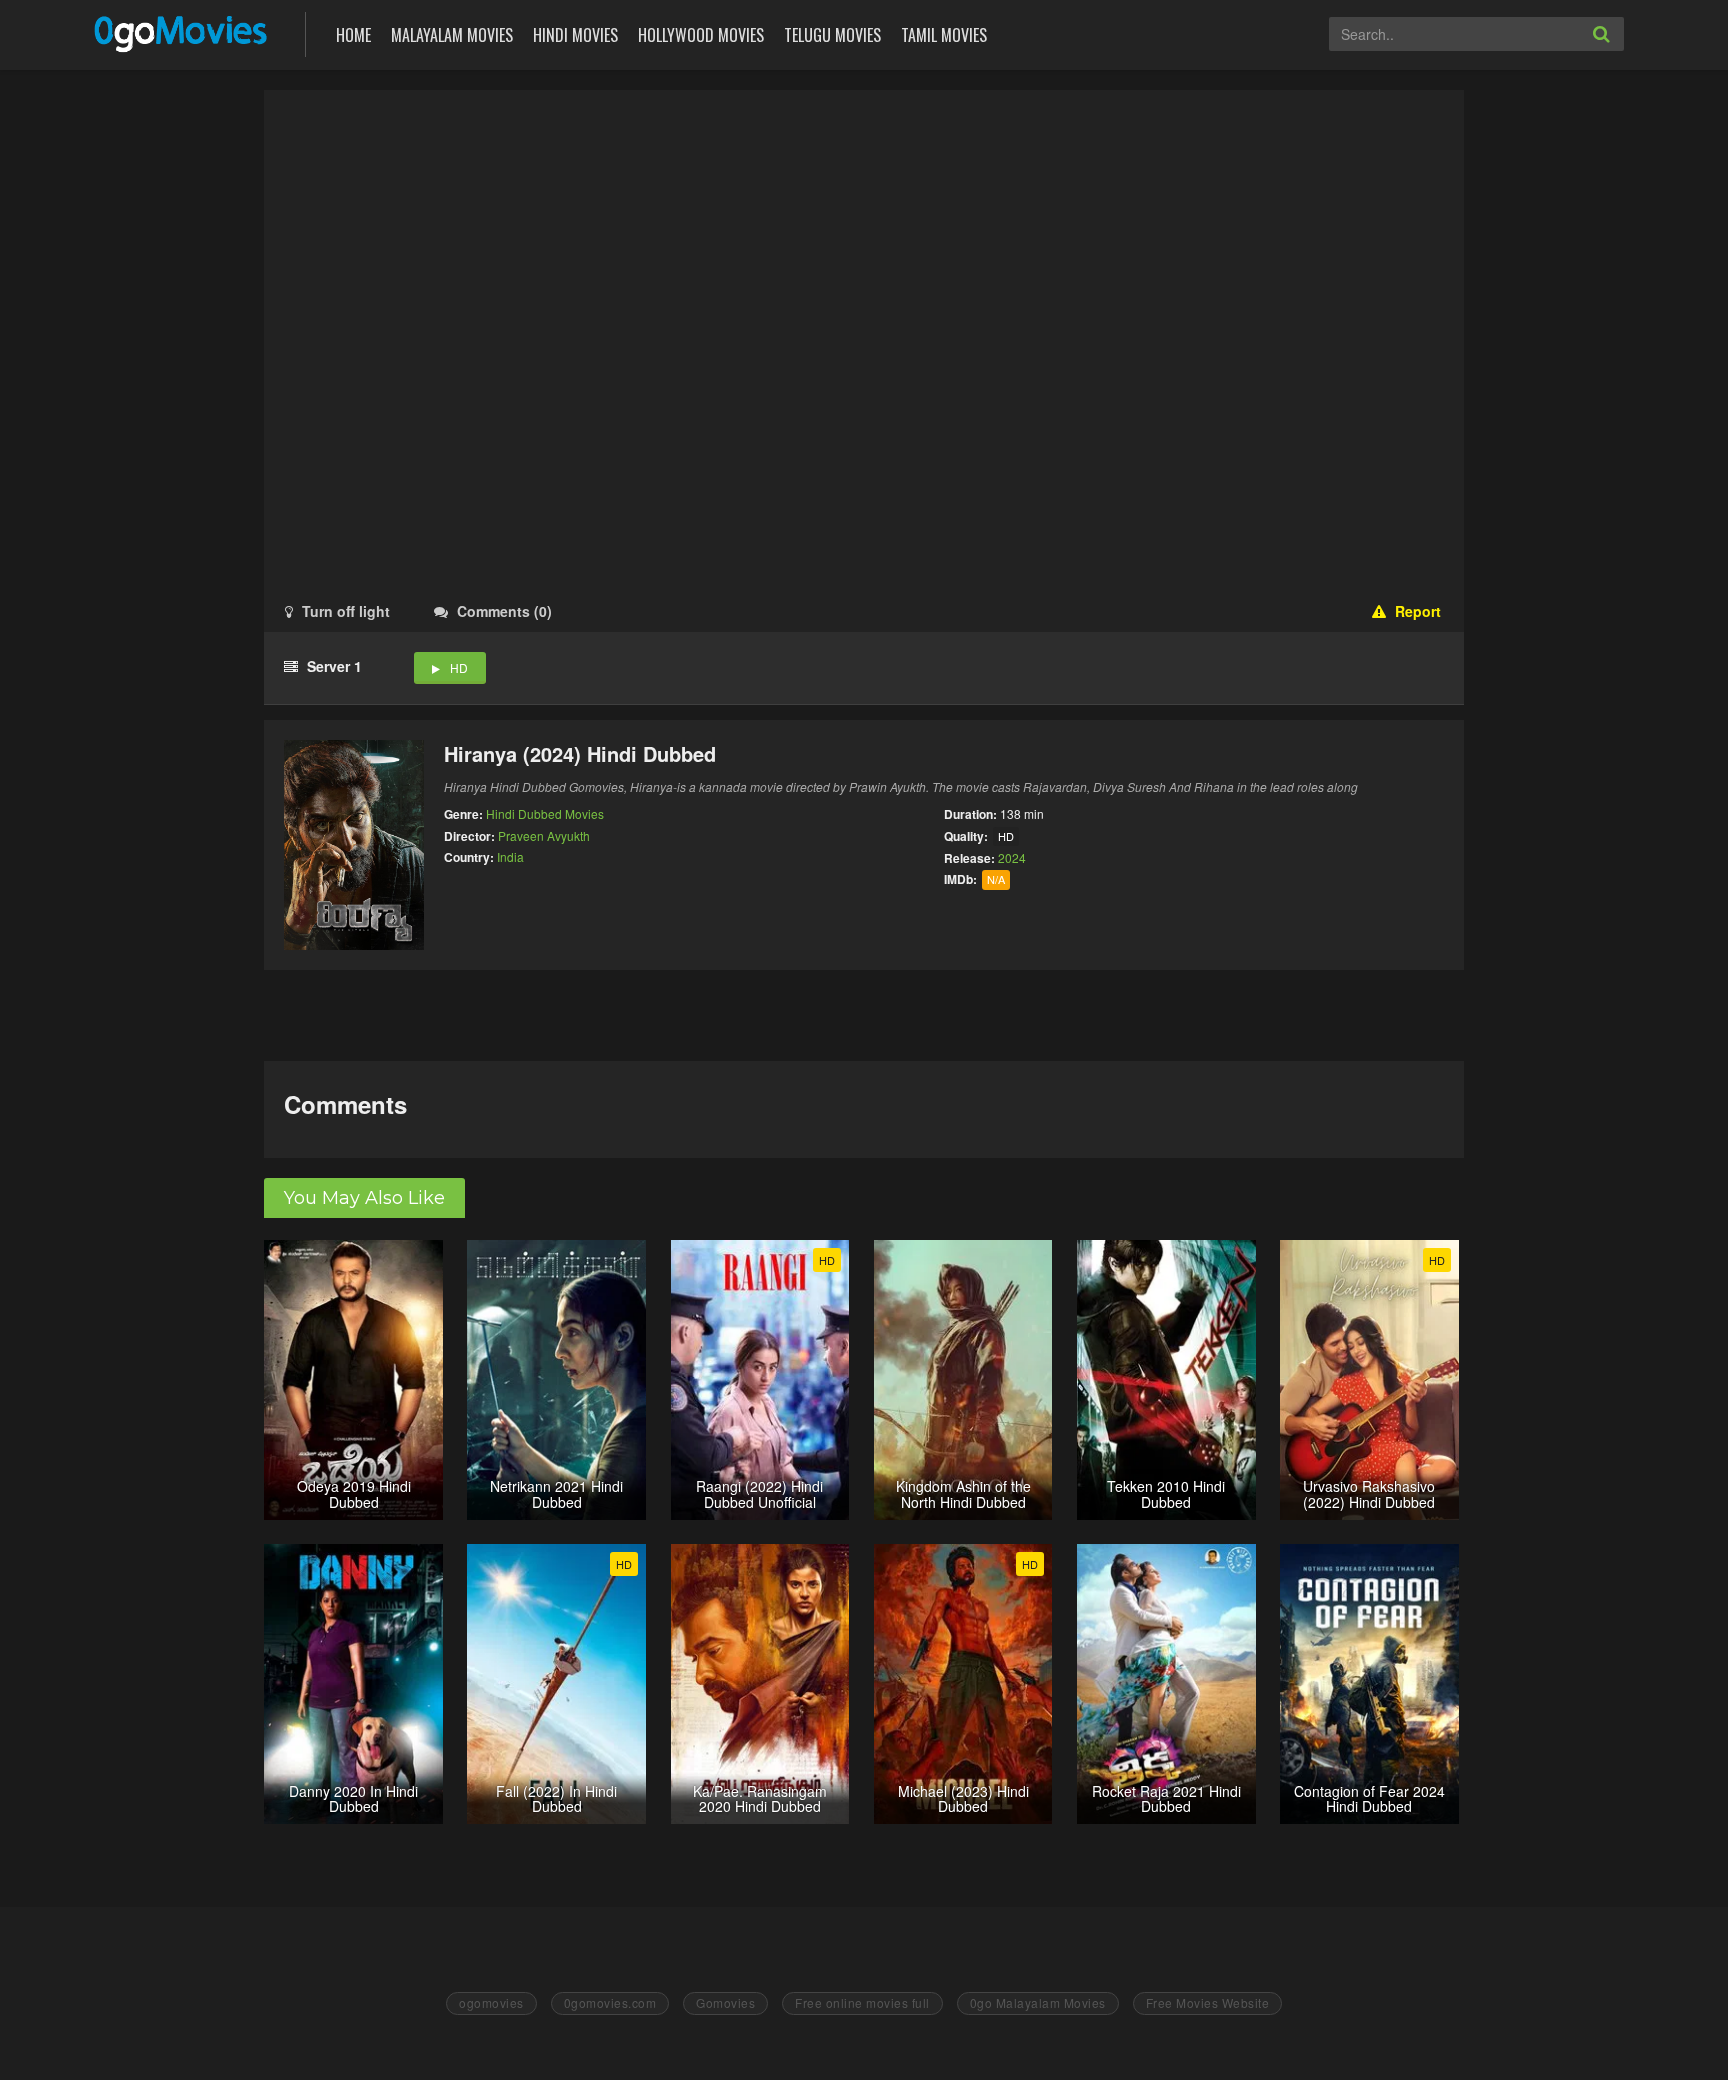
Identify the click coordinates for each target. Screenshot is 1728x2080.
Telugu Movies (832, 35)
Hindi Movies (575, 35)
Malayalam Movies (452, 35)
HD (459, 667)
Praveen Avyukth (544, 835)
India (510, 856)
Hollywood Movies (701, 35)
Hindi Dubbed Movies (545, 813)
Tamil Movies (944, 35)
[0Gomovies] (182, 32)
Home (353, 35)
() (504, 611)
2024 (1012, 857)
